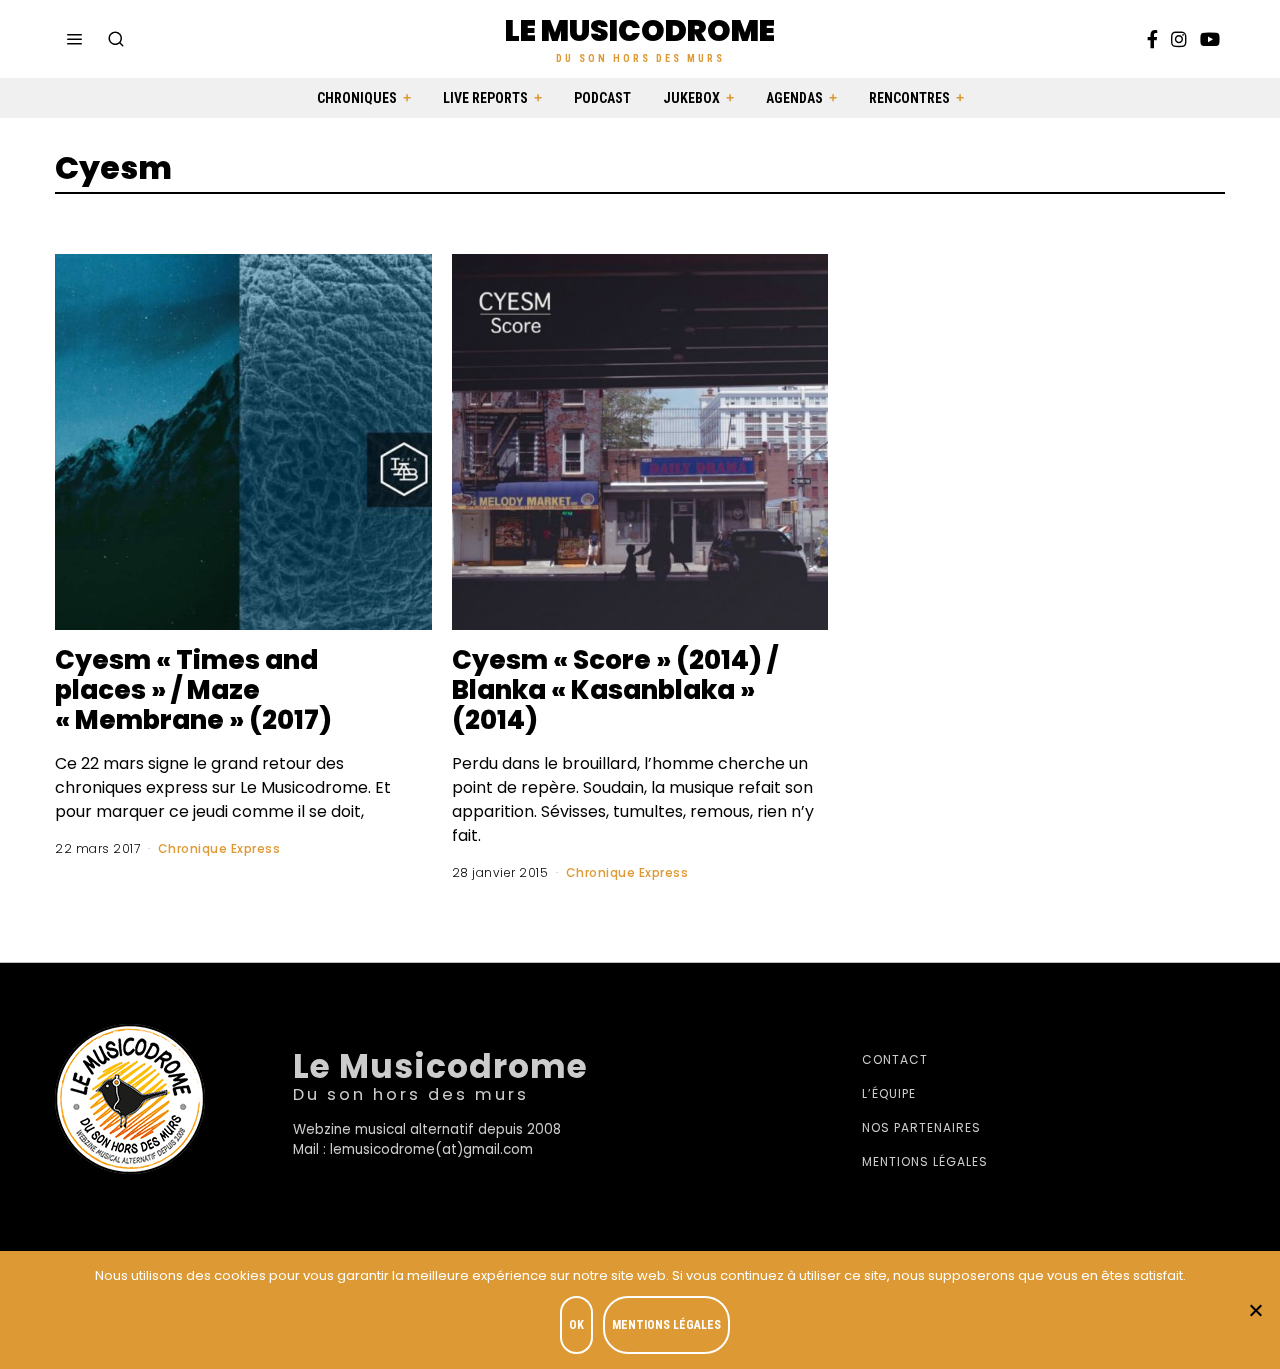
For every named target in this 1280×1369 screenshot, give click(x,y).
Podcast (602, 98)
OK (576, 1325)
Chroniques (357, 98)
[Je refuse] (1255, 1310)
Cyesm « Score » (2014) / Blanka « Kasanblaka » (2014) (615, 690)
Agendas (794, 98)
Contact (895, 1059)
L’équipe (889, 1093)
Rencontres (909, 98)
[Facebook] (1152, 39)
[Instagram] (1179, 39)
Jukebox (691, 98)
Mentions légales (925, 1161)
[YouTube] (1210, 39)
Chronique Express (219, 848)
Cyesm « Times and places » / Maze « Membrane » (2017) (193, 690)
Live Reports (485, 98)
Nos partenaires (921, 1127)
